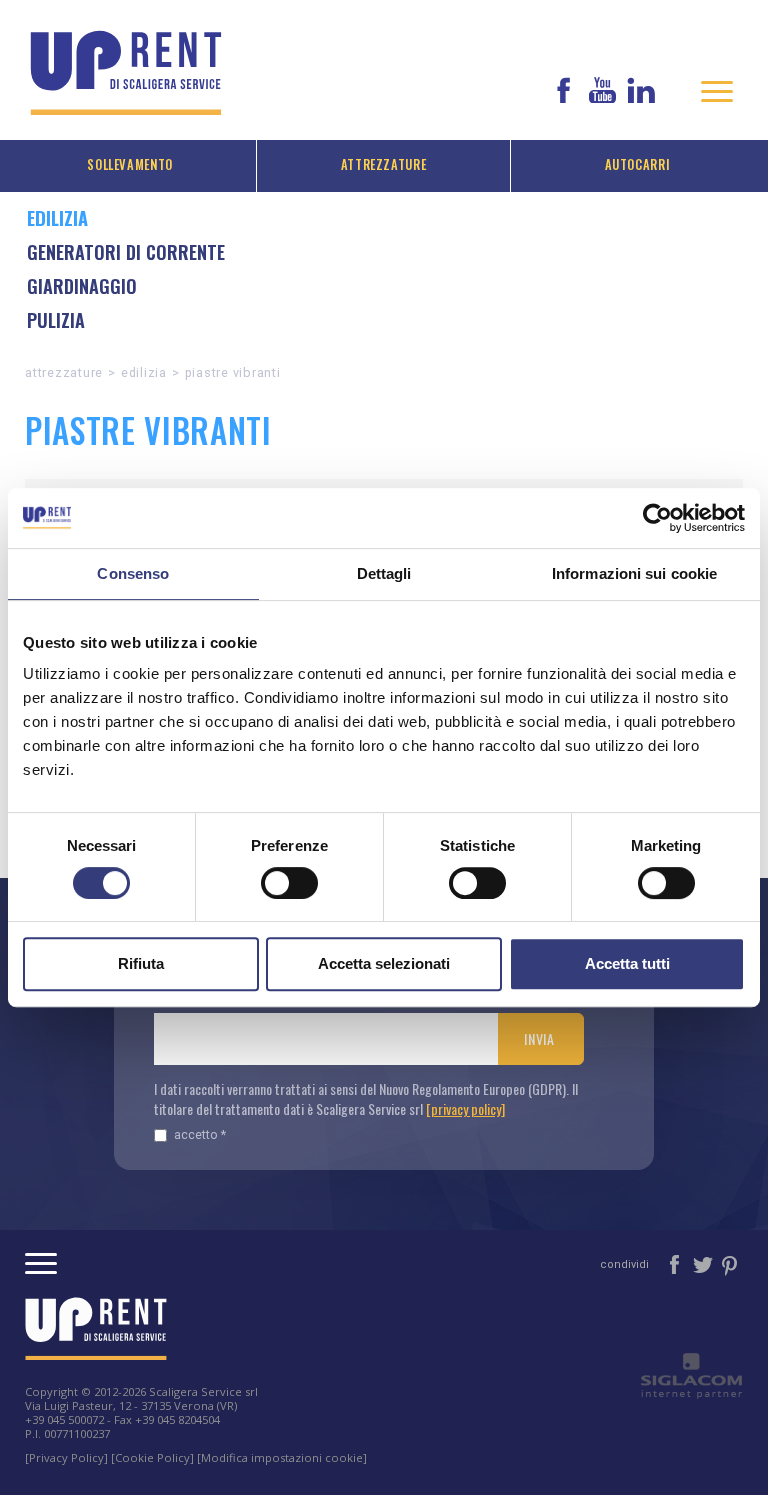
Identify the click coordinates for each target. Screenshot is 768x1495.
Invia (539, 1038)
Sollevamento (130, 164)
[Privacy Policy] (66, 1457)
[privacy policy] (465, 1108)
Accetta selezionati (384, 963)
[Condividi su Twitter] (704, 1263)
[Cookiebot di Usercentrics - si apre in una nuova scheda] (657, 518)
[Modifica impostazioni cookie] (282, 1457)
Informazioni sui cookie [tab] (634, 573)
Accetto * (200, 1134)
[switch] (289, 883)
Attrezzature (384, 164)
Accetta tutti (627, 963)
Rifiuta (141, 963)
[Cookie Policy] (152, 1457)
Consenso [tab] (133, 573)
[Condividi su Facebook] (676, 1263)
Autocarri (638, 164)
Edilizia (144, 372)
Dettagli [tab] (384, 573)
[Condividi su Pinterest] (730, 1263)
